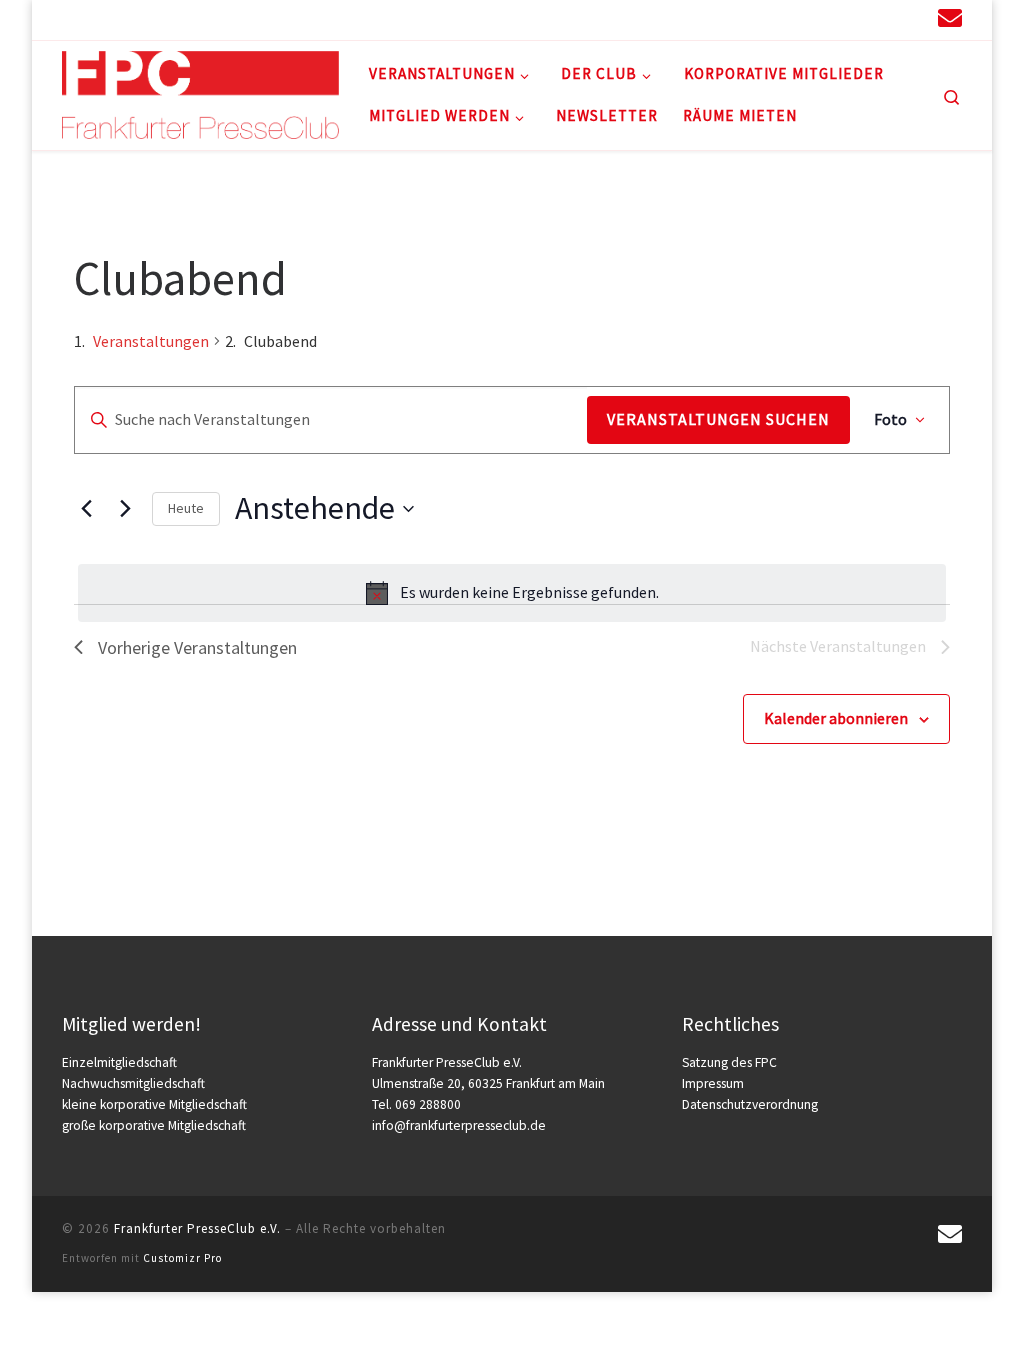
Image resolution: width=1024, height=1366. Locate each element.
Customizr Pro (182, 1258)
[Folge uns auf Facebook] (877, 19)
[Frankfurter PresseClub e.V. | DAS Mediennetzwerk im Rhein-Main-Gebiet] (200, 91)
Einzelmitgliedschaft (119, 1062)
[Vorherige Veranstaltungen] (86, 509)
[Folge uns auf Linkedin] (807, 19)
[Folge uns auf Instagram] (842, 19)
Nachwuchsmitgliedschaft (133, 1083)
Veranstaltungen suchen (718, 419)
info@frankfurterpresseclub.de (459, 1125)
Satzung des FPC (729, 1062)
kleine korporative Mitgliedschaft (154, 1104)
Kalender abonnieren (836, 718)
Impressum (713, 1083)
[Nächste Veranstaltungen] (125, 509)
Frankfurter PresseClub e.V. (197, 1228)
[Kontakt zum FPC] (950, 18)
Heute (186, 508)
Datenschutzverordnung (750, 1104)
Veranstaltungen (151, 341)
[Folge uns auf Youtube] (912, 19)
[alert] (512, 593)
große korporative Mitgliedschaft (154, 1125)
